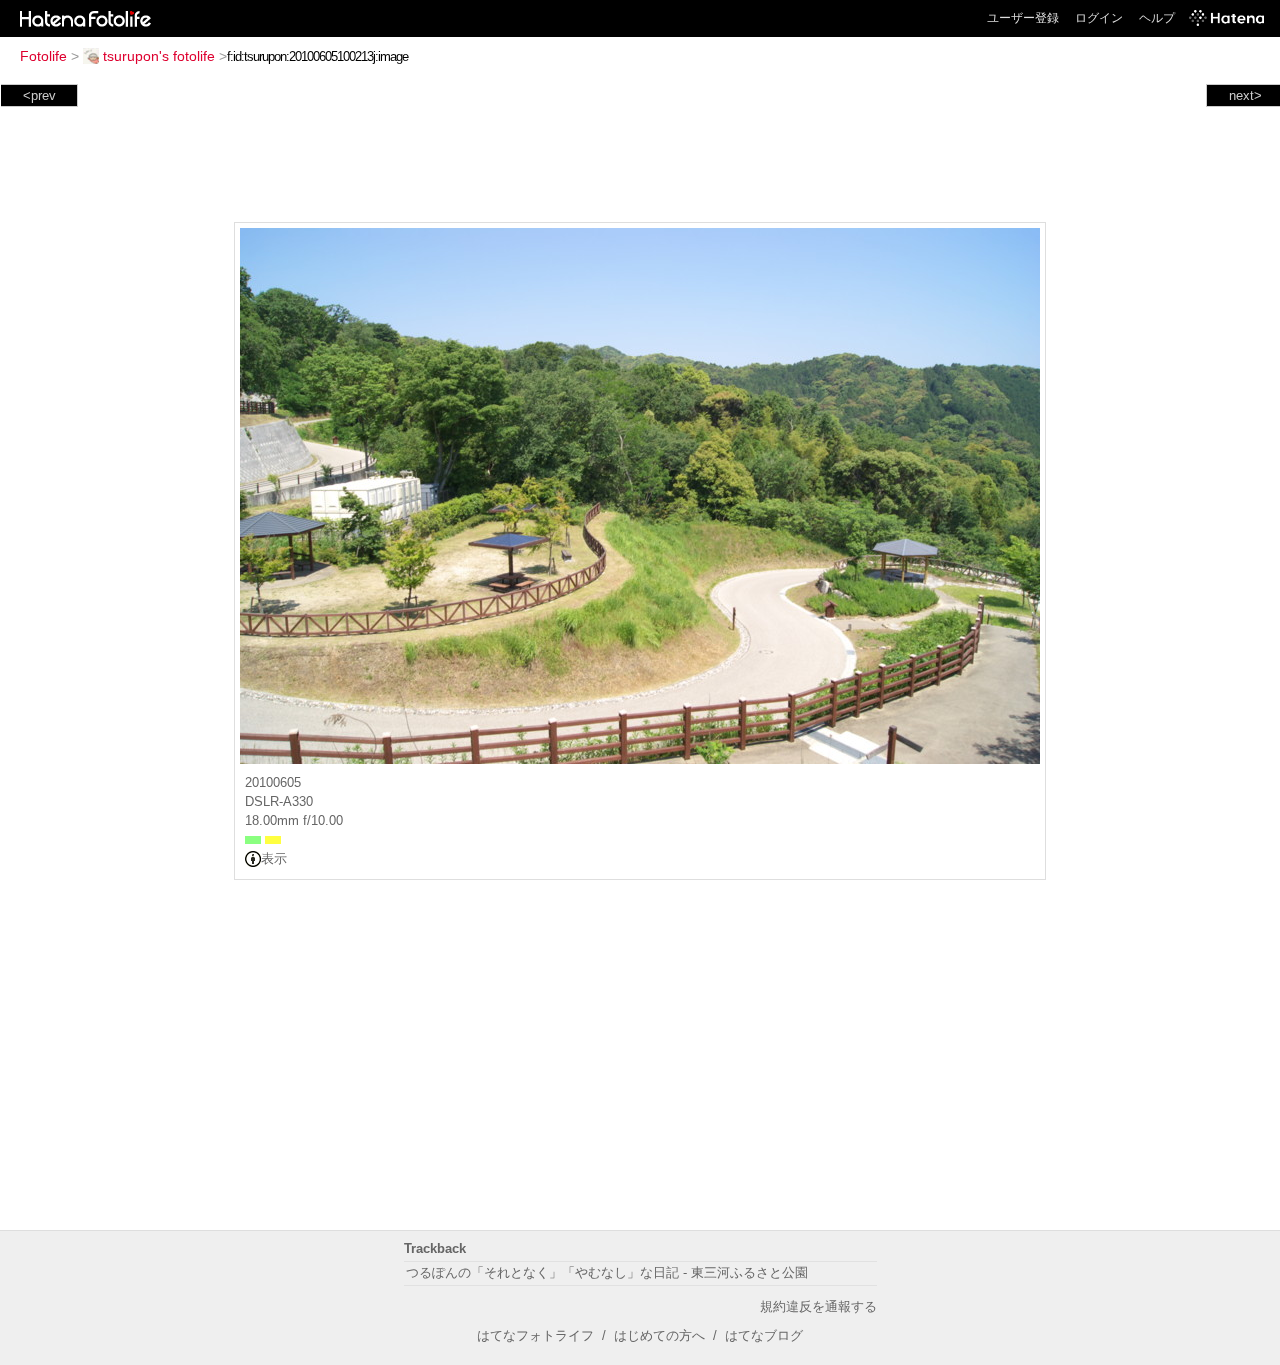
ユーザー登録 (1023, 18)
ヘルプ (1157, 18)
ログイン (1099, 18)
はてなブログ (764, 1335)
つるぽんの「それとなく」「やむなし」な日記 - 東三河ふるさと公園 (607, 1272)
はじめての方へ (659, 1335)
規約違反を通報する (818, 1306)
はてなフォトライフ (535, 1335)
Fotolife (43, 56)
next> (1245, 95)
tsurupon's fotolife (159, 56)
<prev (39, 95)
